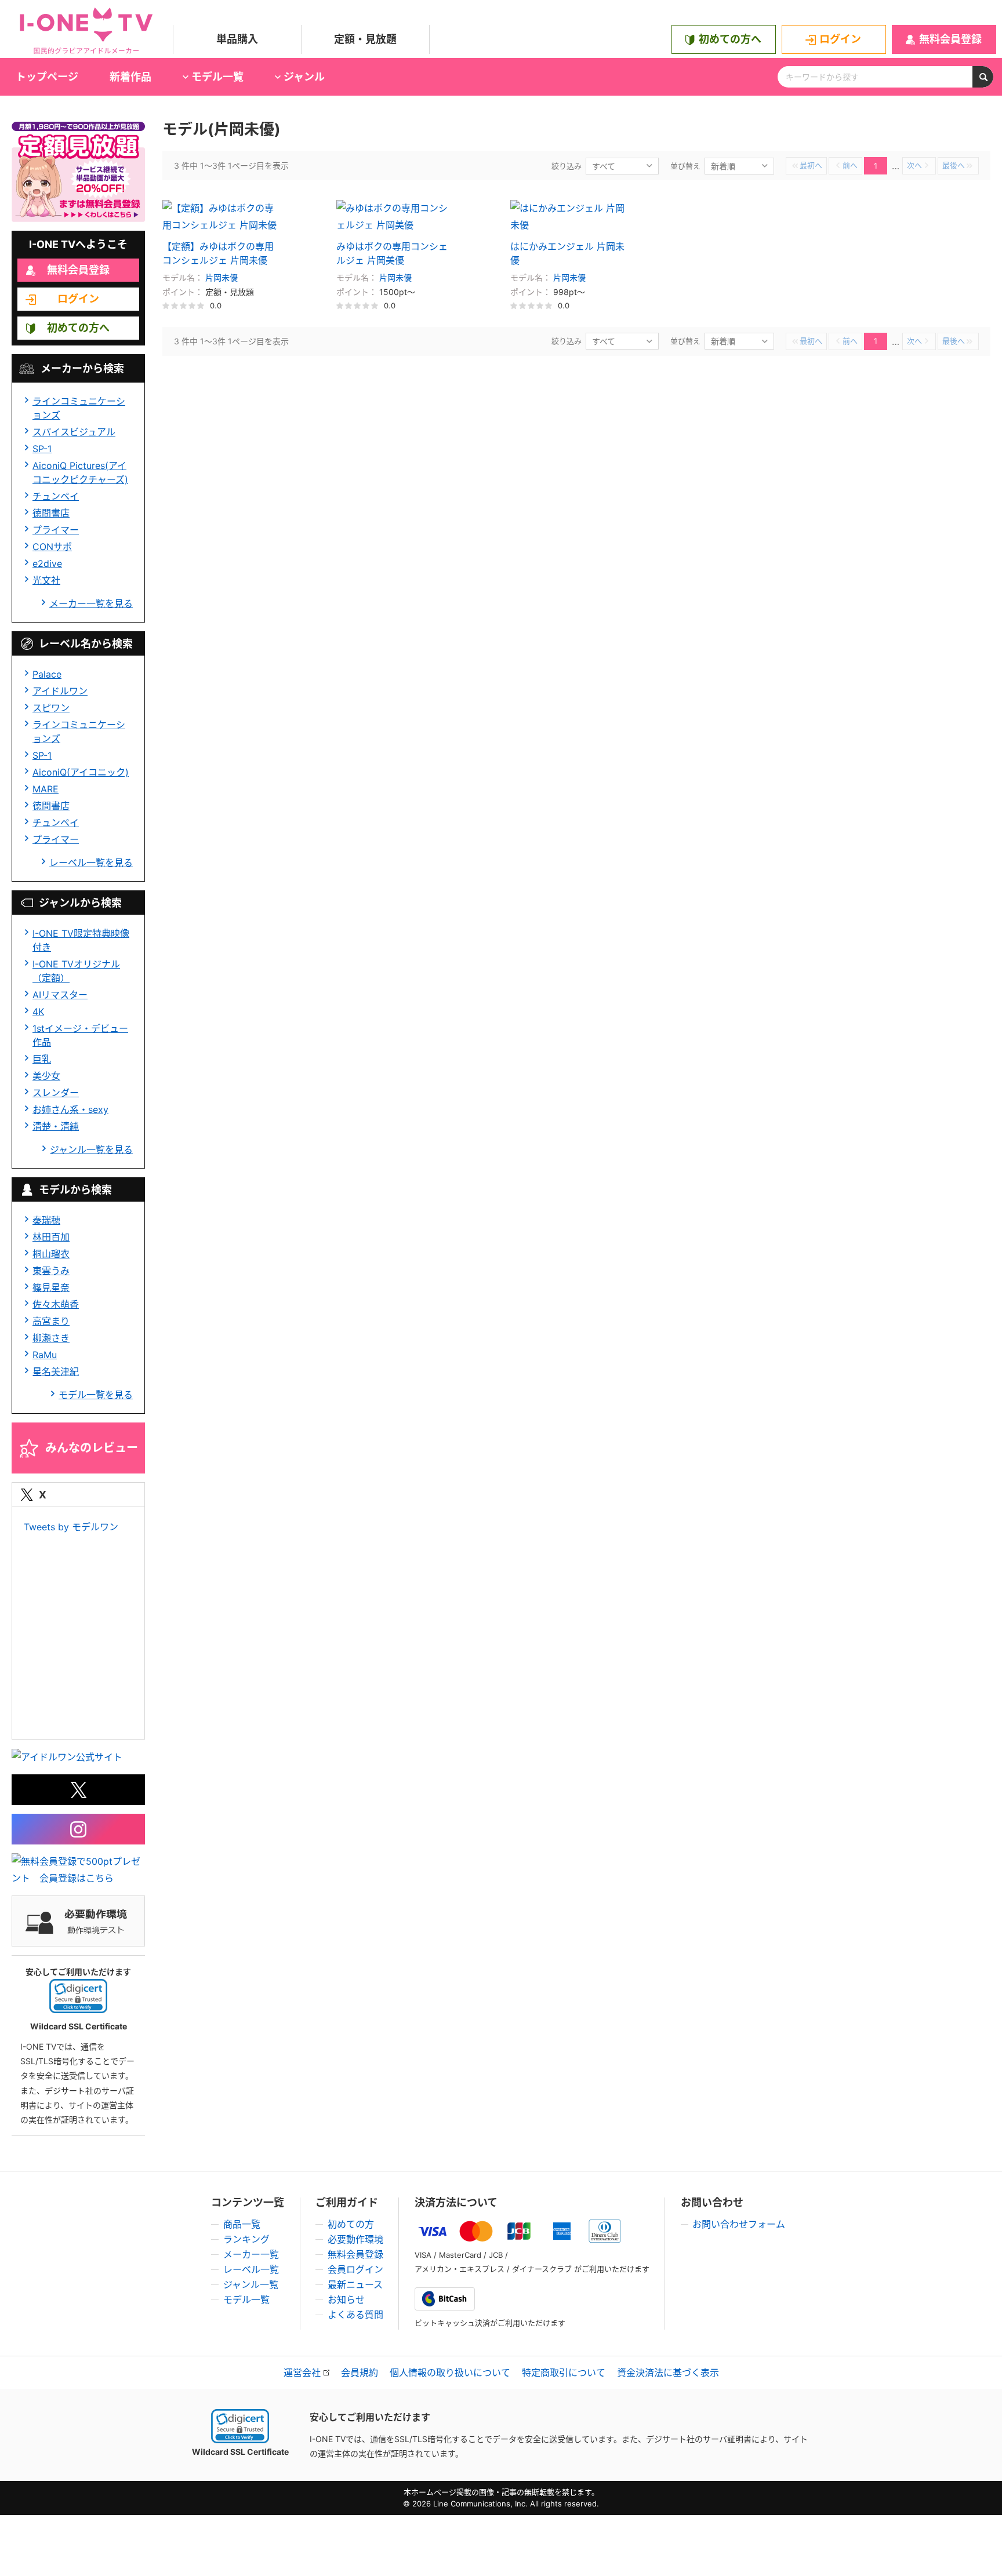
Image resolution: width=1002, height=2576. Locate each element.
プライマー (56, 530)
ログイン (840, 39)
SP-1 (42, 449)
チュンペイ (56, 496)
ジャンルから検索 (80, 903)
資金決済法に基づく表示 (668, 2373)
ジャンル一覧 (251, 2284)
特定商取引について (564, 2373)
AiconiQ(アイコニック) (81, 772)
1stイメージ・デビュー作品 (80, 1035)
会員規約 (360, 2373)
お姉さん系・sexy (70, 1109)
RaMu (45, 1355)
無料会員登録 (950, 39)
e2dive (47, 563)
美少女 (46, 1076)
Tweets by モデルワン (71, 1527)
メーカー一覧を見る (91, 603)
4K (38, 1012)
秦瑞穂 (46, 1220)
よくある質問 (355, 2315)
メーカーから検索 (82, 368)
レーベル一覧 (251, 2269)
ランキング (246, 2239)
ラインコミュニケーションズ (79, 408)
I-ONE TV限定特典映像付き (81, 940)
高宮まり (51, 1321)
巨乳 (42, 1059)
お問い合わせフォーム (739, 2224)
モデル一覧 (246, 2300)
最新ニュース (355, 2284)
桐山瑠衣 (51, 1254)
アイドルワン (60, 691)
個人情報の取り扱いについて (450, 2373)
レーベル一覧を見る (91, 863)
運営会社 (302, 2373)
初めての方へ (730, 39)
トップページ (47, 77)
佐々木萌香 (56, 1304)
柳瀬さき (51, 1338)
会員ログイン (355, 2269)
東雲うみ (51, 1271)
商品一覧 (242, 2224)
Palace (47, 674)
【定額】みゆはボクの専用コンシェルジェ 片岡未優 (218, 253)
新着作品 (130, 77)
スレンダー (56, 1093)
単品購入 (237, 39)
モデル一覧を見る (96, 1395)
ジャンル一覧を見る (91, 1149)
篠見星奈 (51, 1287)
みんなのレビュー (92, 1448)
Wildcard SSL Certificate (240, 2452)
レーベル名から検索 (86, 644)
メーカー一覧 (251, 2254)
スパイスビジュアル (74, 432)
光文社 (46, 580)
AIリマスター (60, 995)
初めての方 (351, 2224)
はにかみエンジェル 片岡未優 (567, 253)
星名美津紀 (56, 1371)
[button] (78, 1996)
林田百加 (51, 1237)
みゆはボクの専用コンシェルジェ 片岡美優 (392, 253)
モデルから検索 (75, 1190)
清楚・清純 (56, 1126)
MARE (46, 789)
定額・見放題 (365, 39)
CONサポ (52, 547)
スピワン (51, 708)
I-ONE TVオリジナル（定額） (76, 971)
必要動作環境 (355, 2239)
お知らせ (346, 2300)
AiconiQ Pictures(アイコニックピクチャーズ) (80, 472)
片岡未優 (222, 277)
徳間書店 (51, 513)
